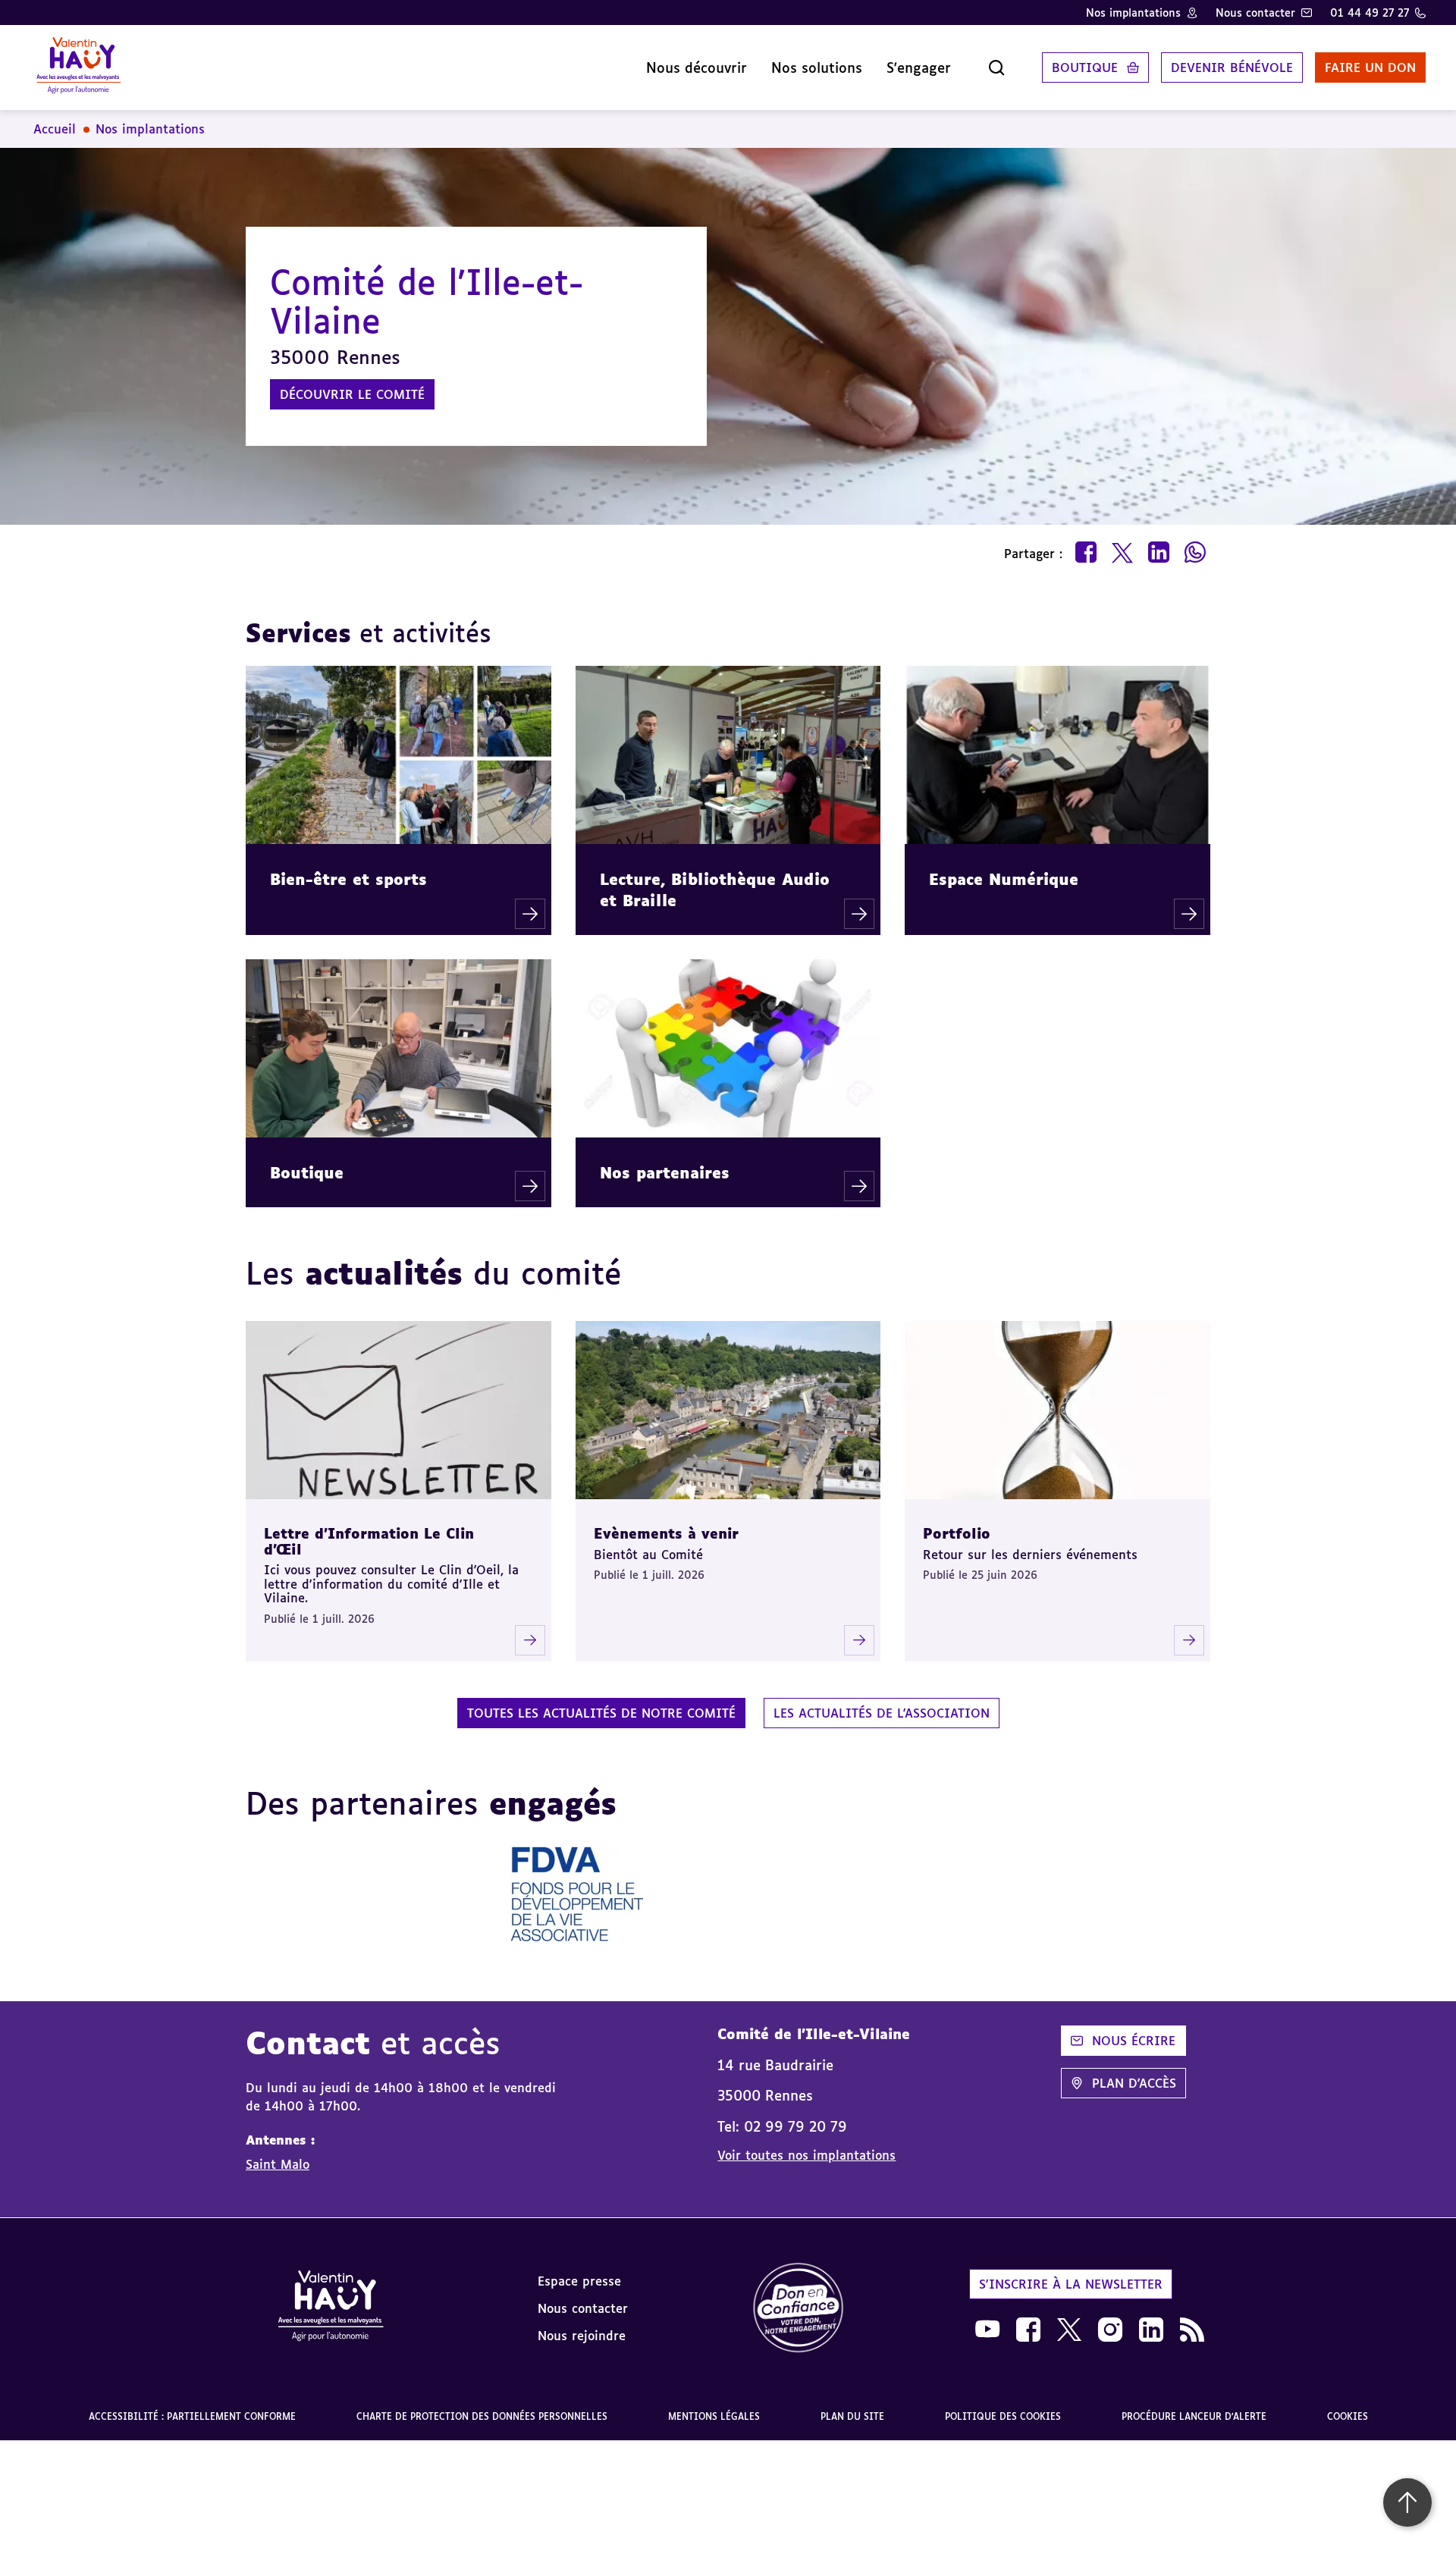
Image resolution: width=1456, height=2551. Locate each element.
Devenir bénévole (1232, 67)
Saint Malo (278, 2164)
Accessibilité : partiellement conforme (192, 2416)
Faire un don (1370, 67)
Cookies (1348, 2416)
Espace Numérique (1004, 879)
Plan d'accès (1134, 2083)
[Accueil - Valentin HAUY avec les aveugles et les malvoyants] (331, 2308)
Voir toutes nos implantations (806, 2155)
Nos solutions (817, 67)
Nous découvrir (697, 67)
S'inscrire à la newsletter (1071, 2284)
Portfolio (957, 1533)
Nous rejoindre (582, 2336)
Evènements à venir (666, 1533)
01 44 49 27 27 (1370, 13)
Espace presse (579, 2281)
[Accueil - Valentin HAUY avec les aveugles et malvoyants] (78, 67)
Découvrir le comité (352, 394)
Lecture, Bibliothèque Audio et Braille (715, 890)
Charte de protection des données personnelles (482, 2416)
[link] (799, 2309)
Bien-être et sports (348, 879)
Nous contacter (1255, 13)
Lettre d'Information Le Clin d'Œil (369, 1541)
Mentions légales (714, 2416)
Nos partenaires (665, 1172)
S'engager (919, 67)
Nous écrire (1134, 2041)
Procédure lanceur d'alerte (1194, 2416)
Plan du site (852, 2416)
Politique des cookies (1003, 2416)
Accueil (55, 129)
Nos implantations (1133, 13)
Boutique (1085, 67)
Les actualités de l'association (882, 1713)
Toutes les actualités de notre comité (601, 1713)
